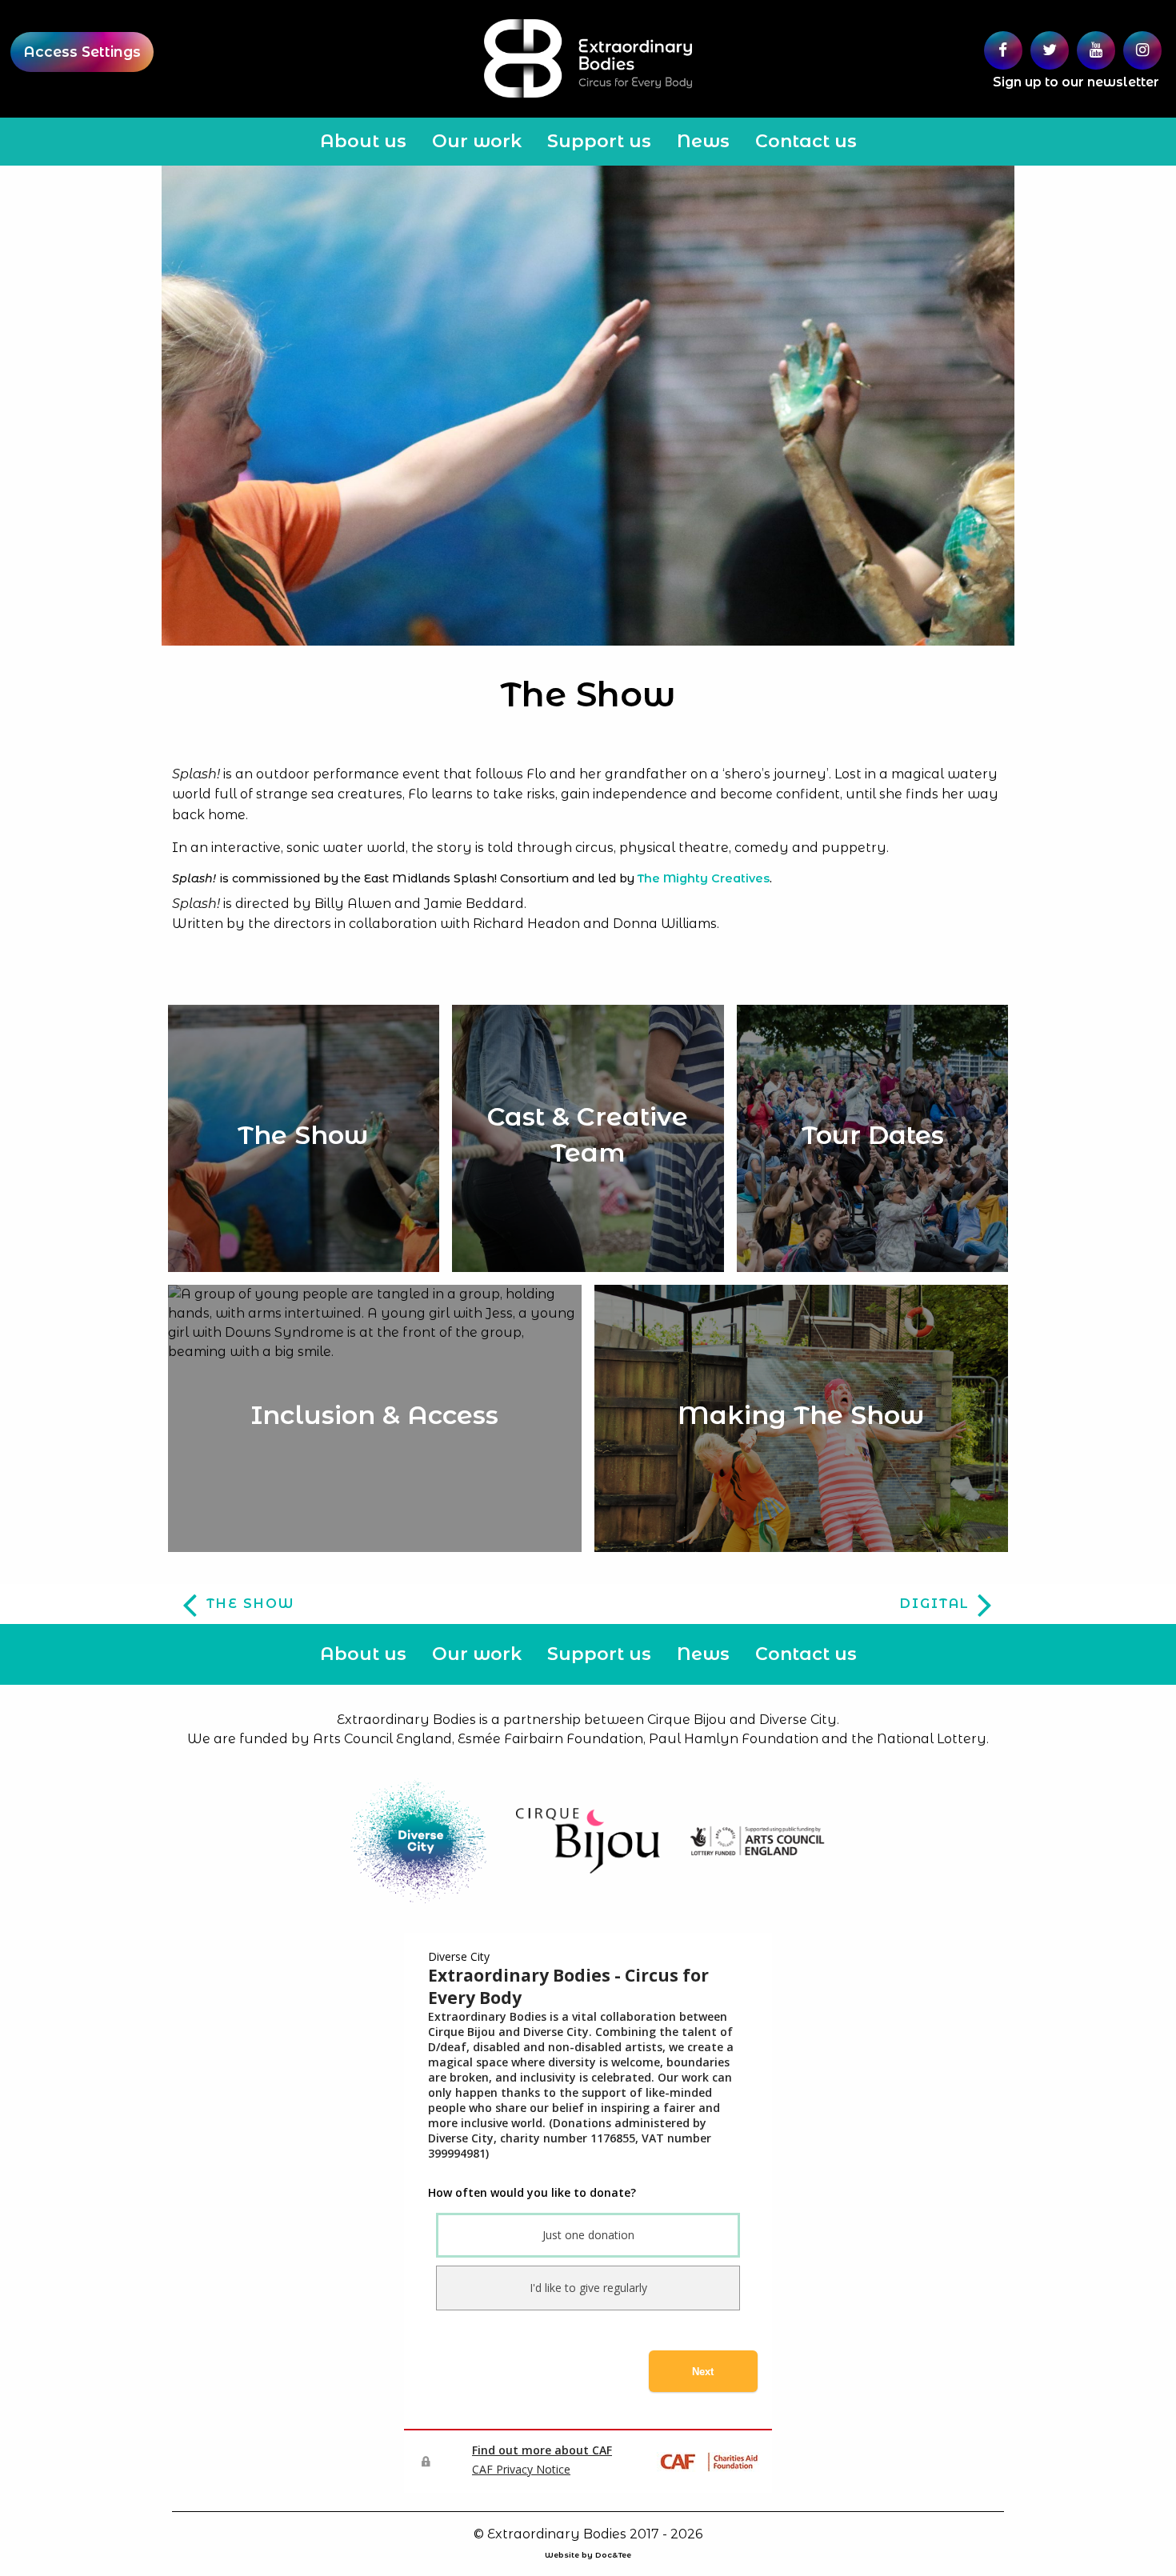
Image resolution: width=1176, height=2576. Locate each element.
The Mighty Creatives (704, 878)
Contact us (806, 141)
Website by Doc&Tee (588, 2555)
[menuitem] (363, 142)
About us (363, 141)
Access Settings (82, 52)
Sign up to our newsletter (1076, 82)
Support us (599, 141)
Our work (477, 141)
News (703, 141)
